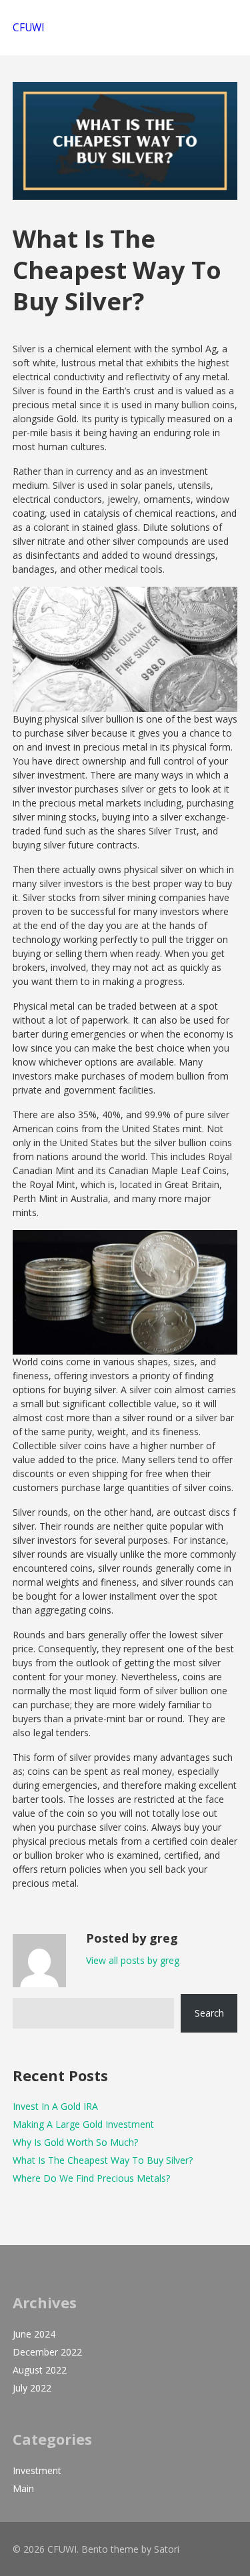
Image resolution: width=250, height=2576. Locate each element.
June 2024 (34, 2334)
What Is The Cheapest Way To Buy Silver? (103, 2160)
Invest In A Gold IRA (55, 2106)
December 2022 (47, 2352)
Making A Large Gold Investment (83, 2124)
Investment (37, 2470)
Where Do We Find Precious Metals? (91, 2178)
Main (23, 2488)
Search (209, 2013)
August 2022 (40, 2370)
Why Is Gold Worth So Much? (75, 2142)
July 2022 (32, 2388)
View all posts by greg (133, 1960)
